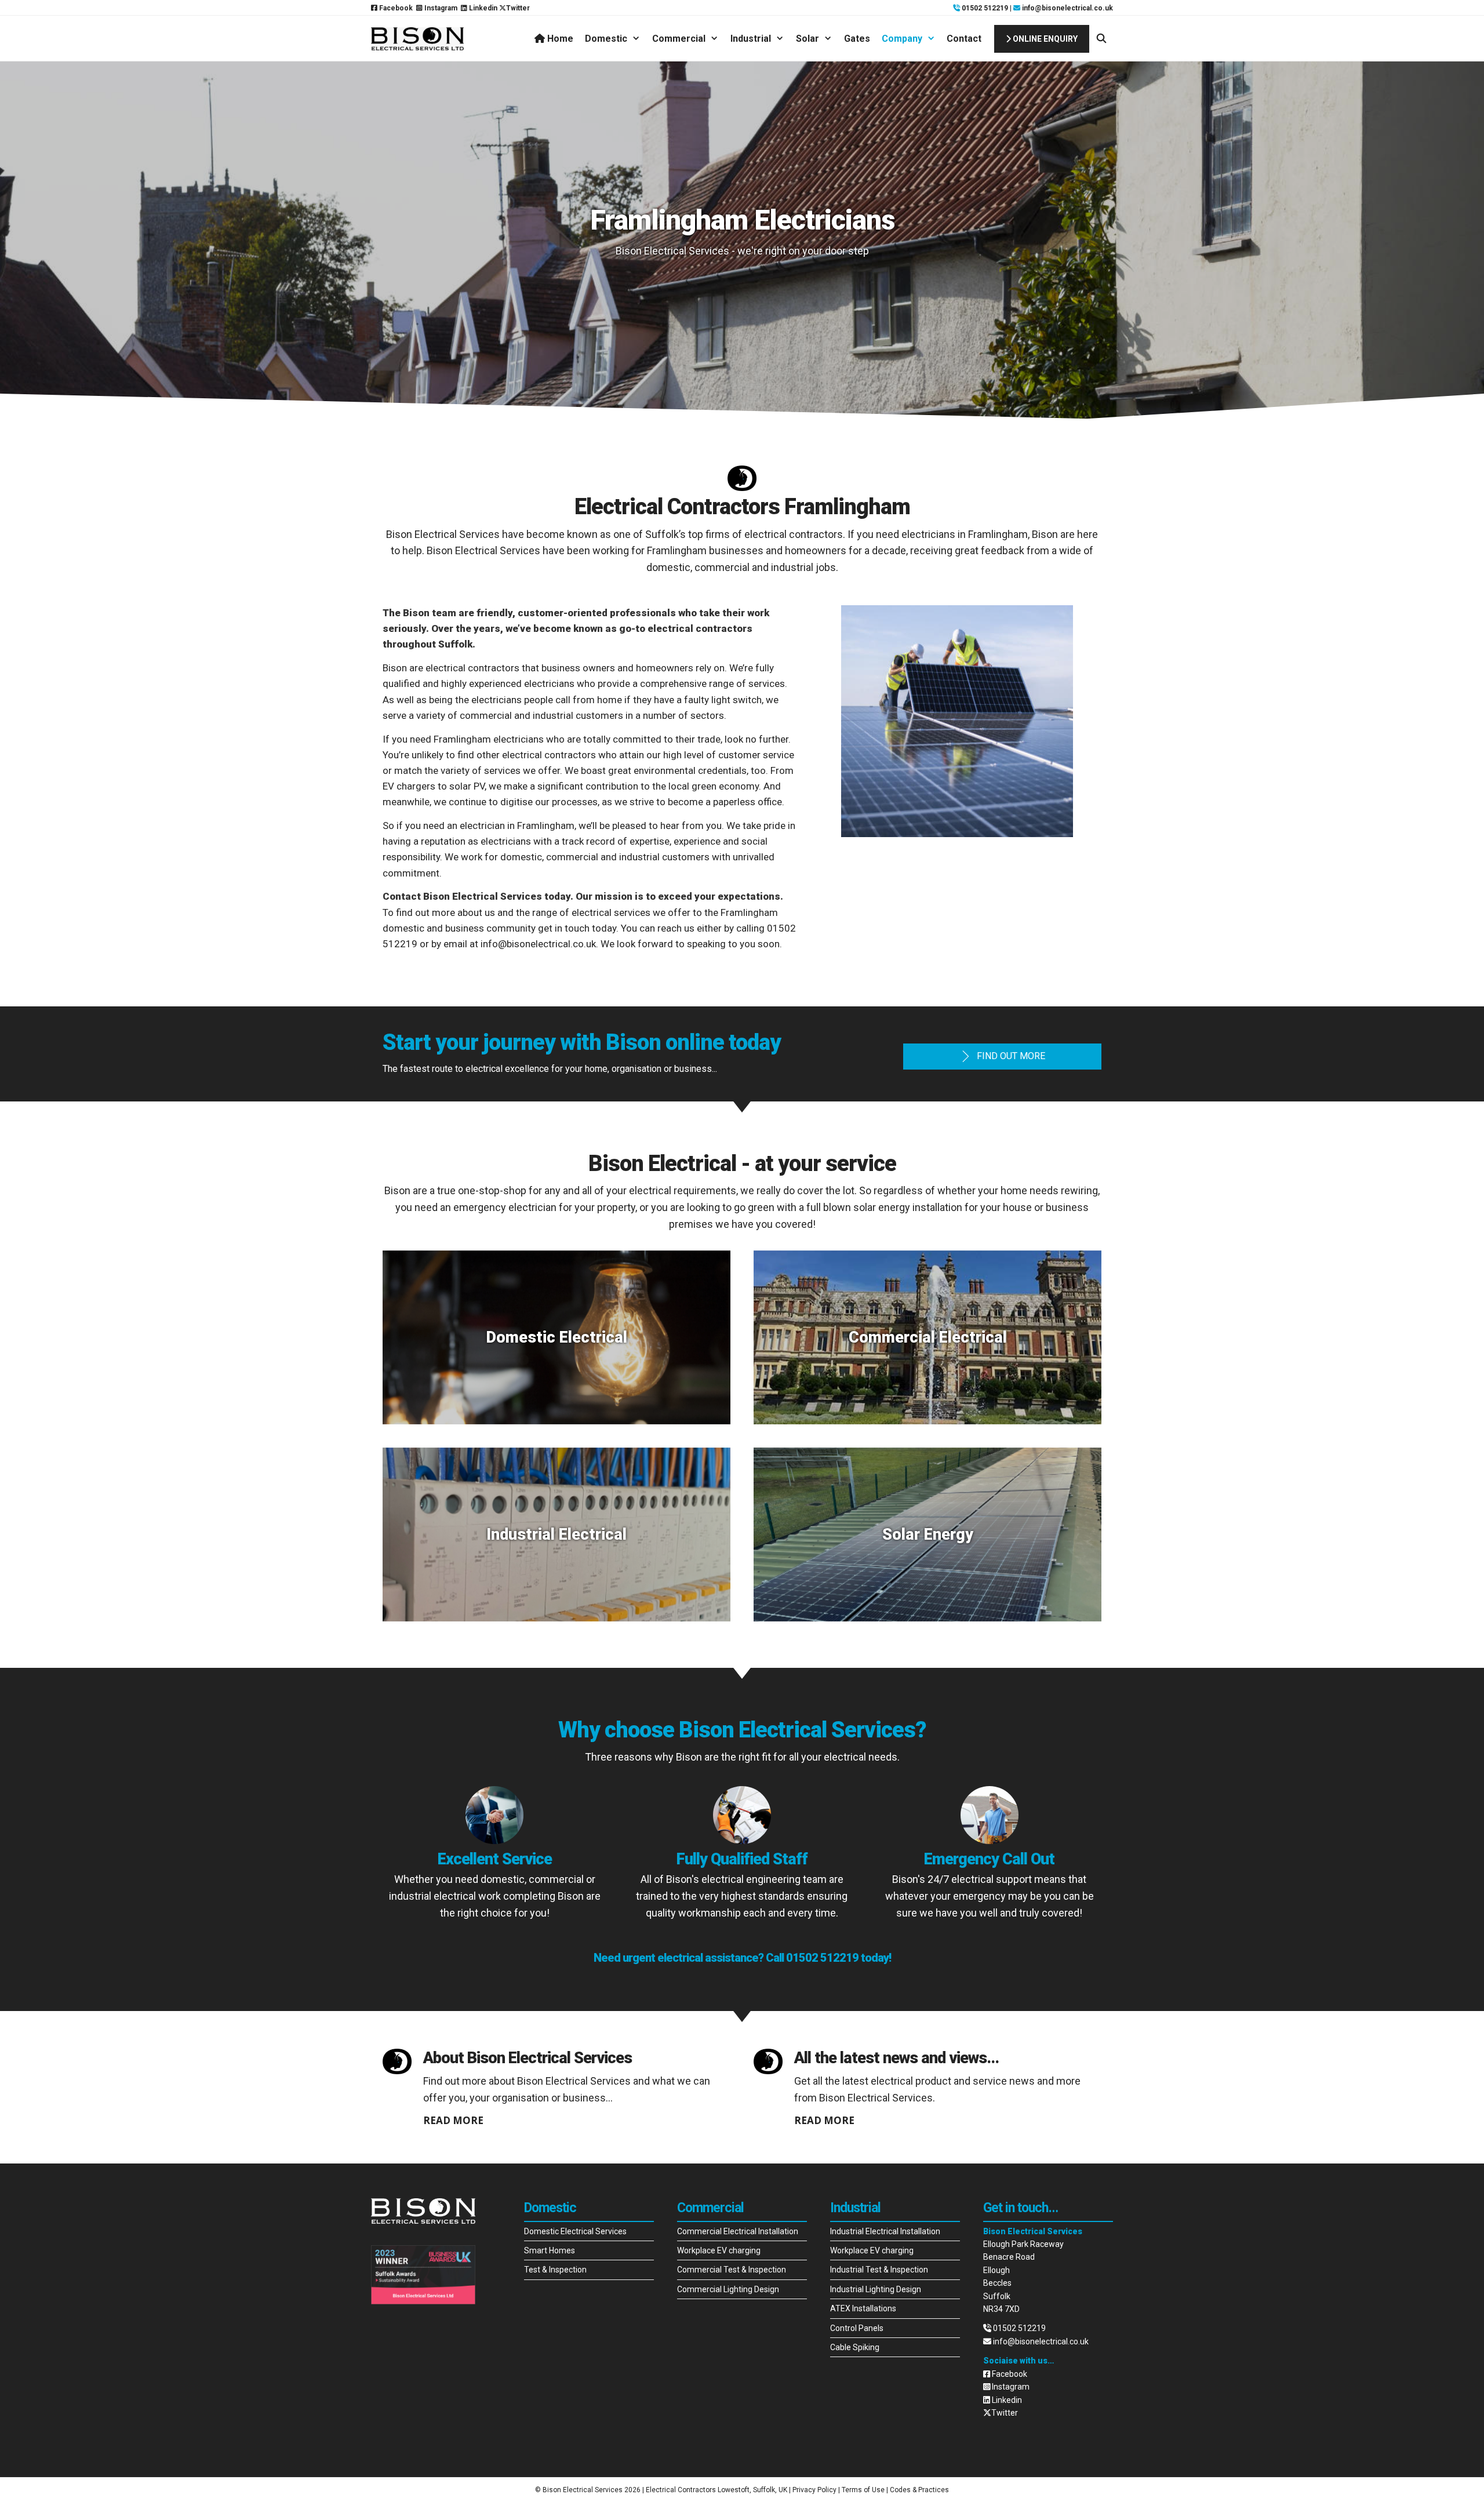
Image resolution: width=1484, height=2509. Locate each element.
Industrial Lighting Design (876, 2289)
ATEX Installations (863, 2308)
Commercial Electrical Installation (738, 2231)
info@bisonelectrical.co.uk (1067, 8)
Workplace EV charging (719, 2250)
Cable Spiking (855, 2347)
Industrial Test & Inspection (879, 2270)
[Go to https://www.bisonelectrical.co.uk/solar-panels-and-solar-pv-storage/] (927, 1535)
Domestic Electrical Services (575, 2231)
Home (559, 39)
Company (902, 39)
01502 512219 (984, 8)
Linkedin (482, 8)
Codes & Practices (919, 2490)
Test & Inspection (555, 2270)
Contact (964, 39)
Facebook (395, 8)
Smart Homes (550, 2250)
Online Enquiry (1044, 39)
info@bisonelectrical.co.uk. (539, 944)
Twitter (518, 8)
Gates (857, 39)
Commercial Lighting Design (728, 2289)
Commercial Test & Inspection (732, 2270)
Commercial (679, 39)
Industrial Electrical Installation (885, 2231)
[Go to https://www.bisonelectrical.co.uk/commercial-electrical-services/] (927, 1337)
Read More (453, 2120)
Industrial (751, 39)
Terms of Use (863, 2490)
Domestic (606, 39)
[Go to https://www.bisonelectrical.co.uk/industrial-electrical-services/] (556, 1535)
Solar (808, 39)
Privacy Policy (814, 2490)
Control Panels (857, 2328)
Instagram (440, 8)
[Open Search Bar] (1101, 39)
